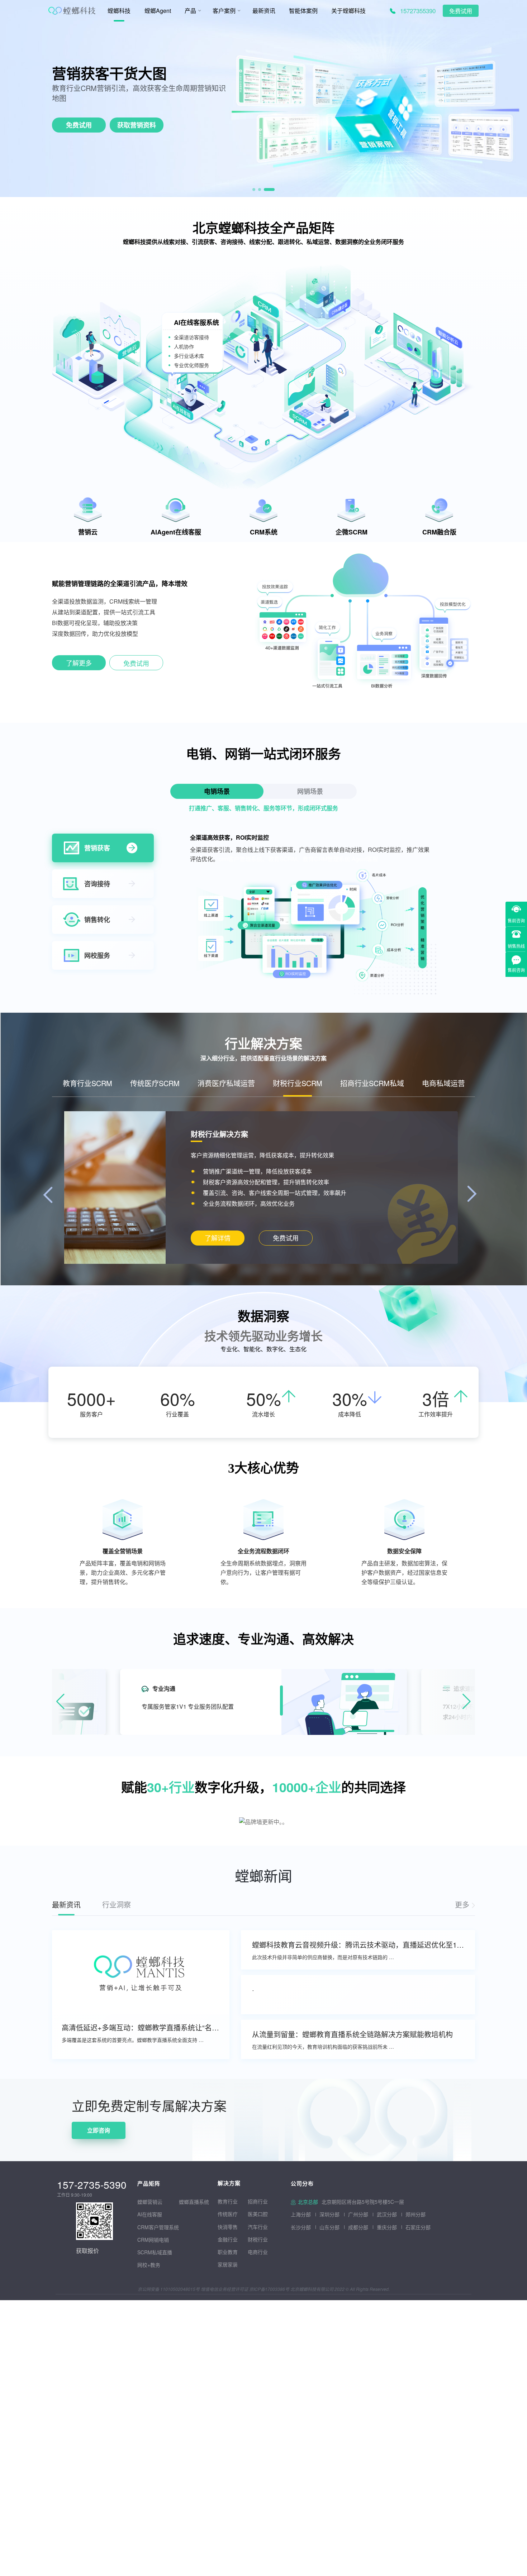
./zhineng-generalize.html (79, 664)
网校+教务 (149, 2265)
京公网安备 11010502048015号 (169, 2289)
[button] (258, 190)
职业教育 (228, 2252)
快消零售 (228, 2227)
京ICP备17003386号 (269, 2289)
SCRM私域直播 (155, 2252)
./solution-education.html (217, 1238)
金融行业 (228, 2239)
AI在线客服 (150, 2214)
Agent (109, 73)
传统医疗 (228, 2214)
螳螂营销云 (150, 2202)
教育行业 (228, 2201)
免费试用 (461, 11)
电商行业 (258, 2252)
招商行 (255, 2201)
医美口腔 (258, 2214)
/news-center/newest (465, 1905)
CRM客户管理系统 (158, 2227)
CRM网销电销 (153, 2240)
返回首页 (11, 2083)
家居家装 (228, 2264)
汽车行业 (258, 2227)
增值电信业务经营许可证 (224, 2289)
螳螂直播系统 (194, 2202)
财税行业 (258, 2239)
